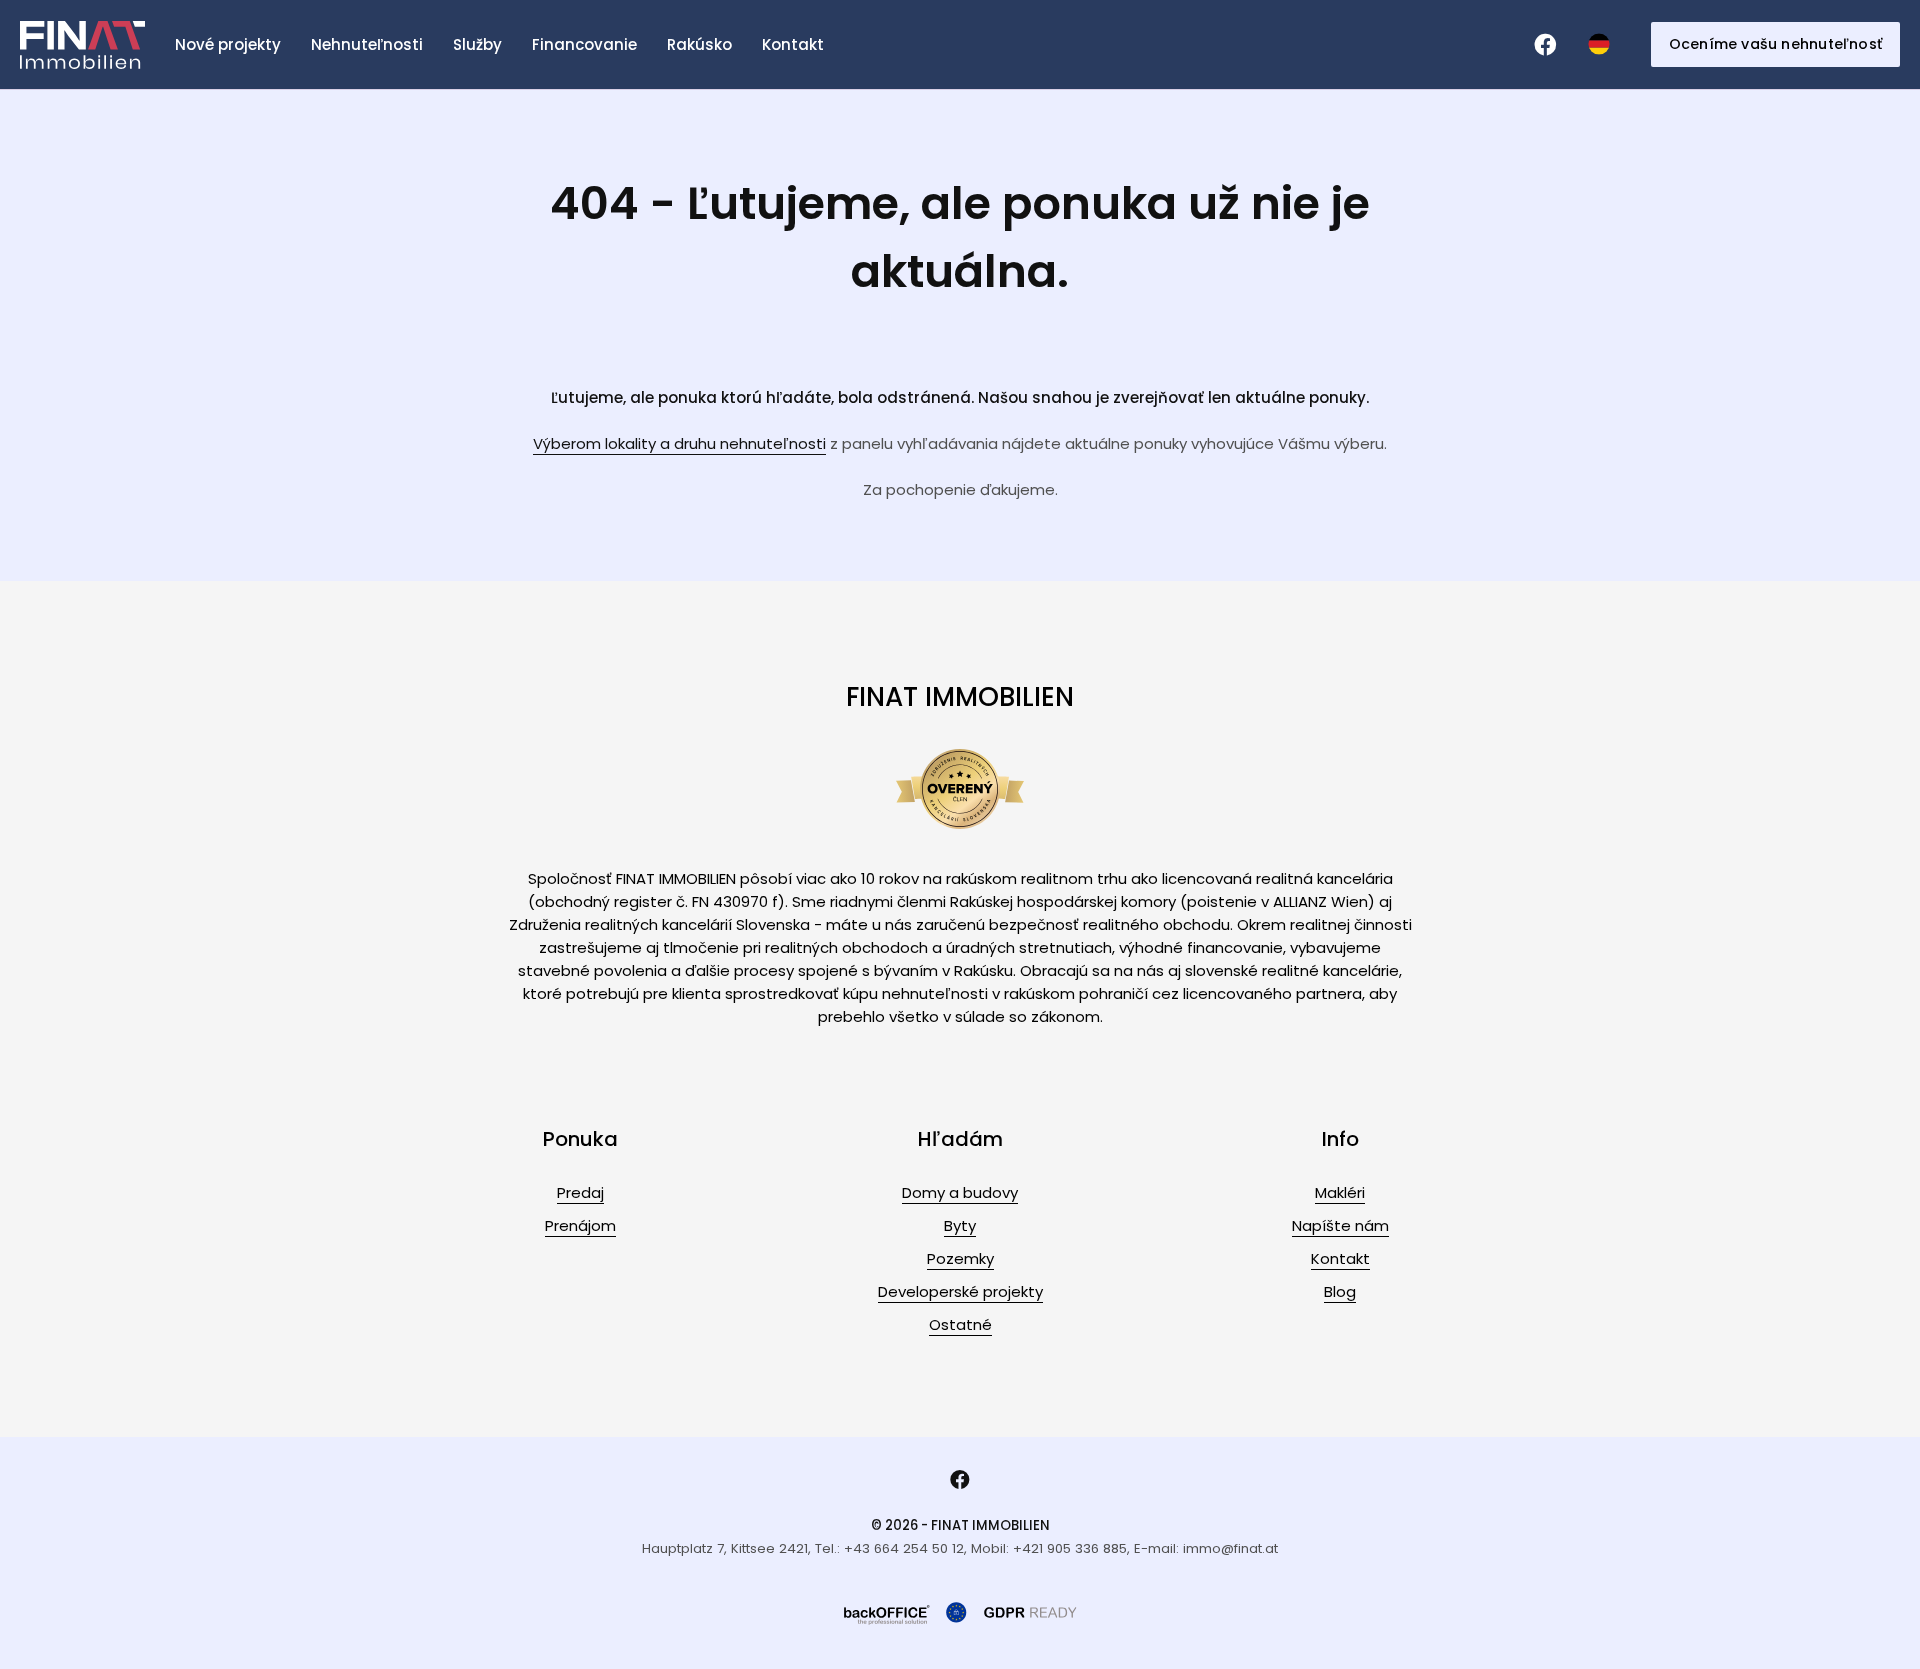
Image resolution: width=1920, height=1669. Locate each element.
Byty (960, 1225)
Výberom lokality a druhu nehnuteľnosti (679, 443)
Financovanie (584, 44)
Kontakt (793, 44)
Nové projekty (228, 44)
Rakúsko (699, 44)
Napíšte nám (1340, 1225)
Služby (477, 44)
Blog (1340, 1291)
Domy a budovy (960, 1192)
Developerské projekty (960, 1291)
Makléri (1340, 1192)
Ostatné (960, 1324)
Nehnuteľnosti (367, 44)
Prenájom (580, 1225)
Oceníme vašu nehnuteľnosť (1775, 44)
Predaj (580, 1192)
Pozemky (960, 1258)
